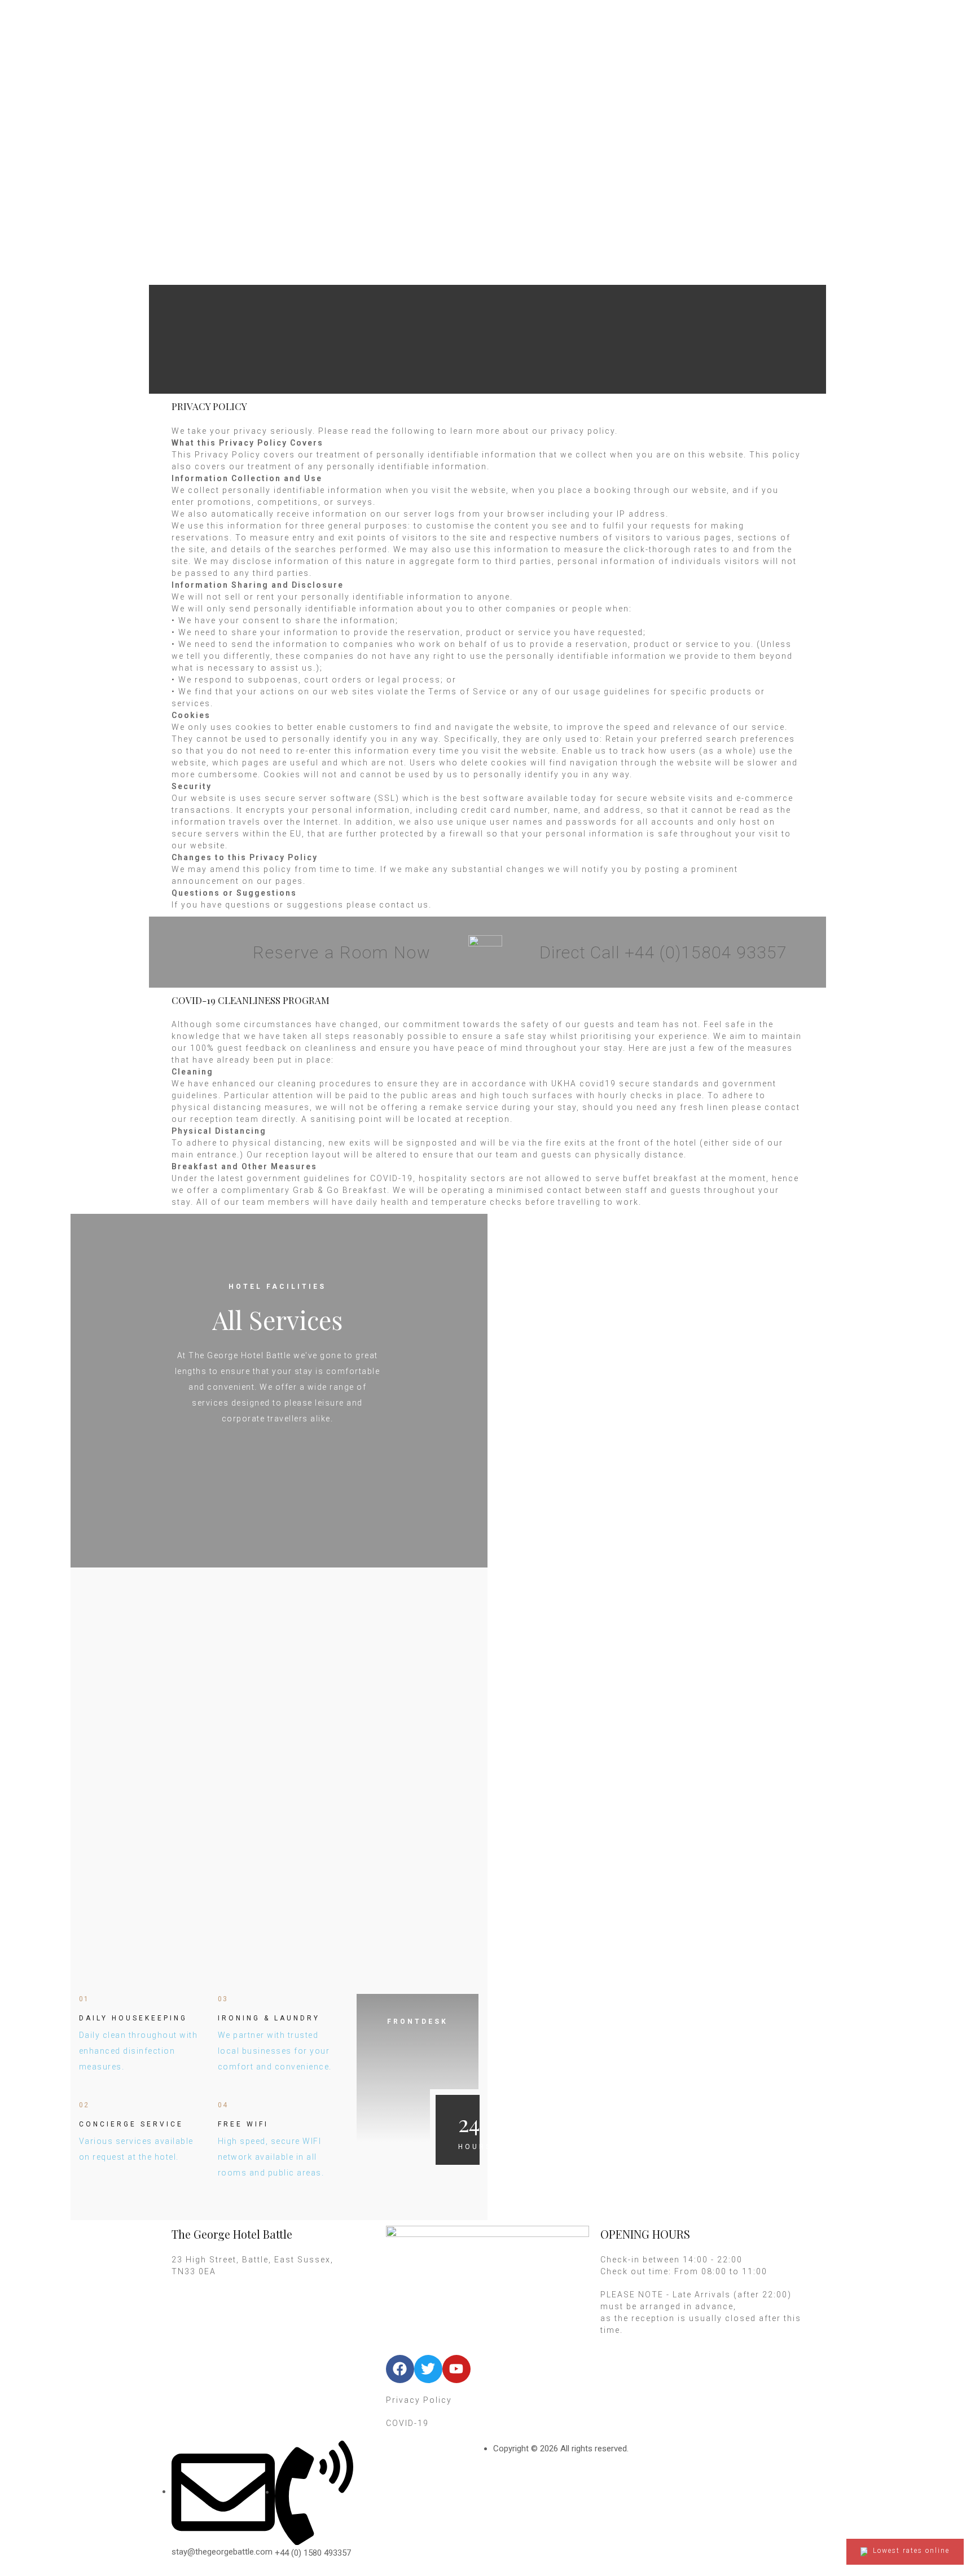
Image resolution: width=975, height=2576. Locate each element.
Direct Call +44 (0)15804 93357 (663, 952)
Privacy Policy (419, 2400)
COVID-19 (407, 2423)
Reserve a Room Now (342, 952)
